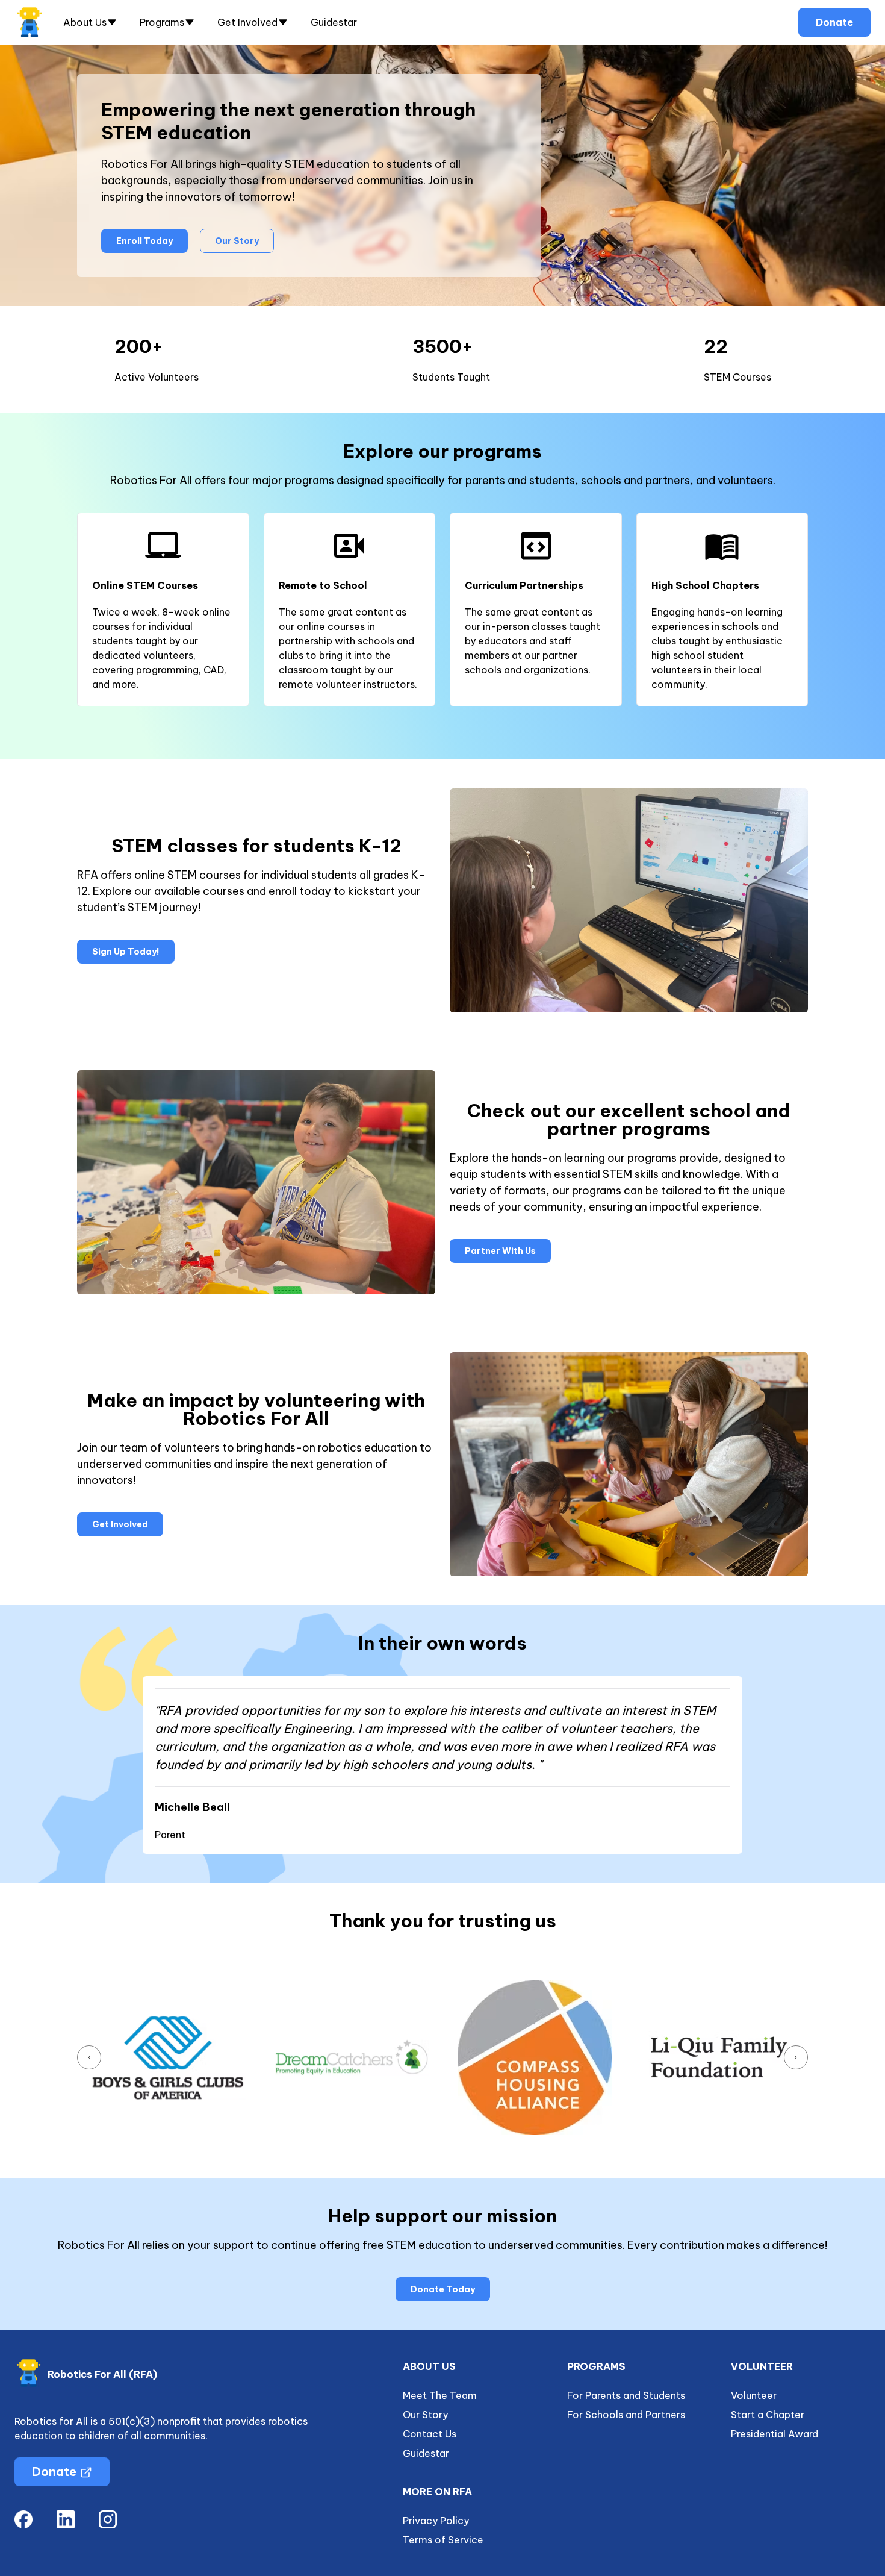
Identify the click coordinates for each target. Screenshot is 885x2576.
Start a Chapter (768, 2415)
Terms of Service (443, 2540)
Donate (834, 22)
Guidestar (334, 22)
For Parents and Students (626, 2395)
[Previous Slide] (89, 2057)
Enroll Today (144, 241)
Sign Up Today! (126, 952)
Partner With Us (500, 1251)
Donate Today (443, 2289)
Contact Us (430, 2434)
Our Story (237, 241)
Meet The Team (440, 2395)
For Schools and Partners (626, 2415)
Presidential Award (775, 2434)
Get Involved (120, 1524)
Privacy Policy (436, 2521)
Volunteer (754, 2395)
